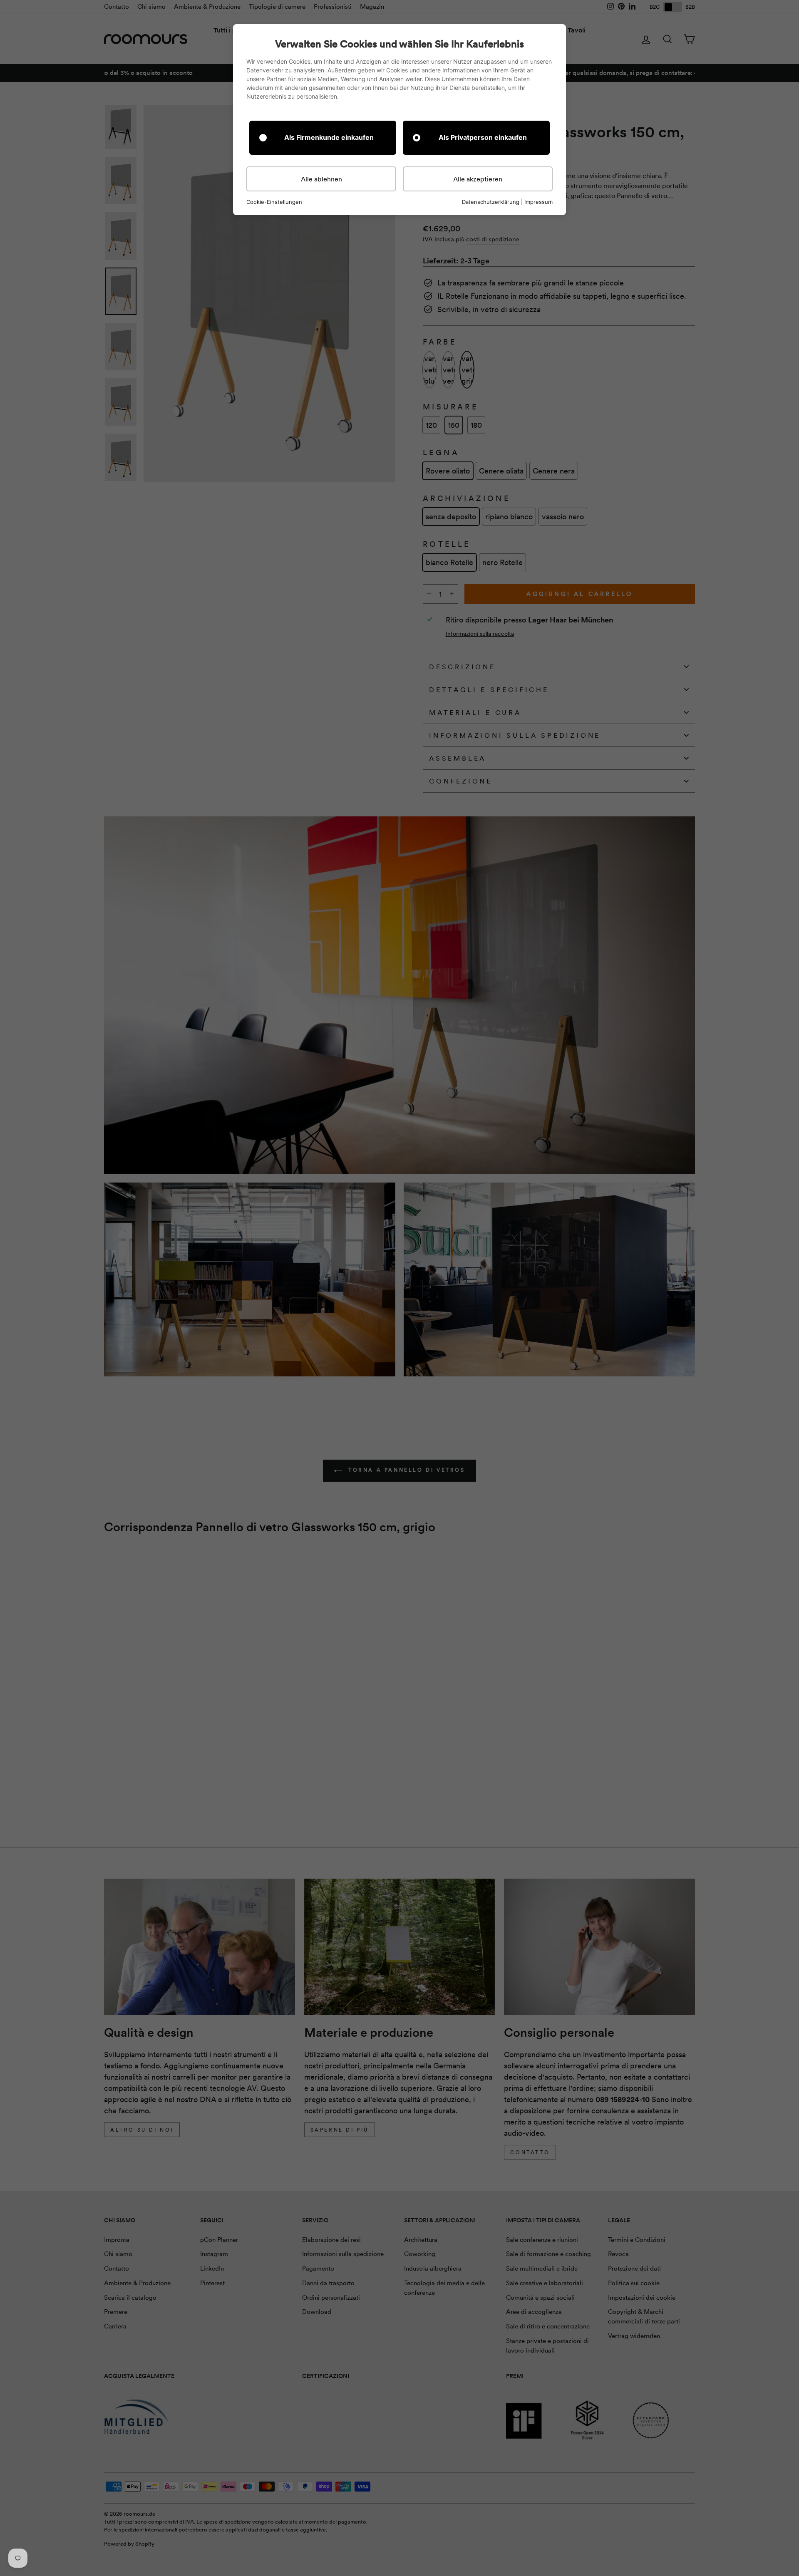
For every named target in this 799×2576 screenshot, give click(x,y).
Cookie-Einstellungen (274, 202)
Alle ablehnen (321, 179)
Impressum (538, 202)
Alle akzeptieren (478, 179)
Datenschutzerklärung (491, 202)
